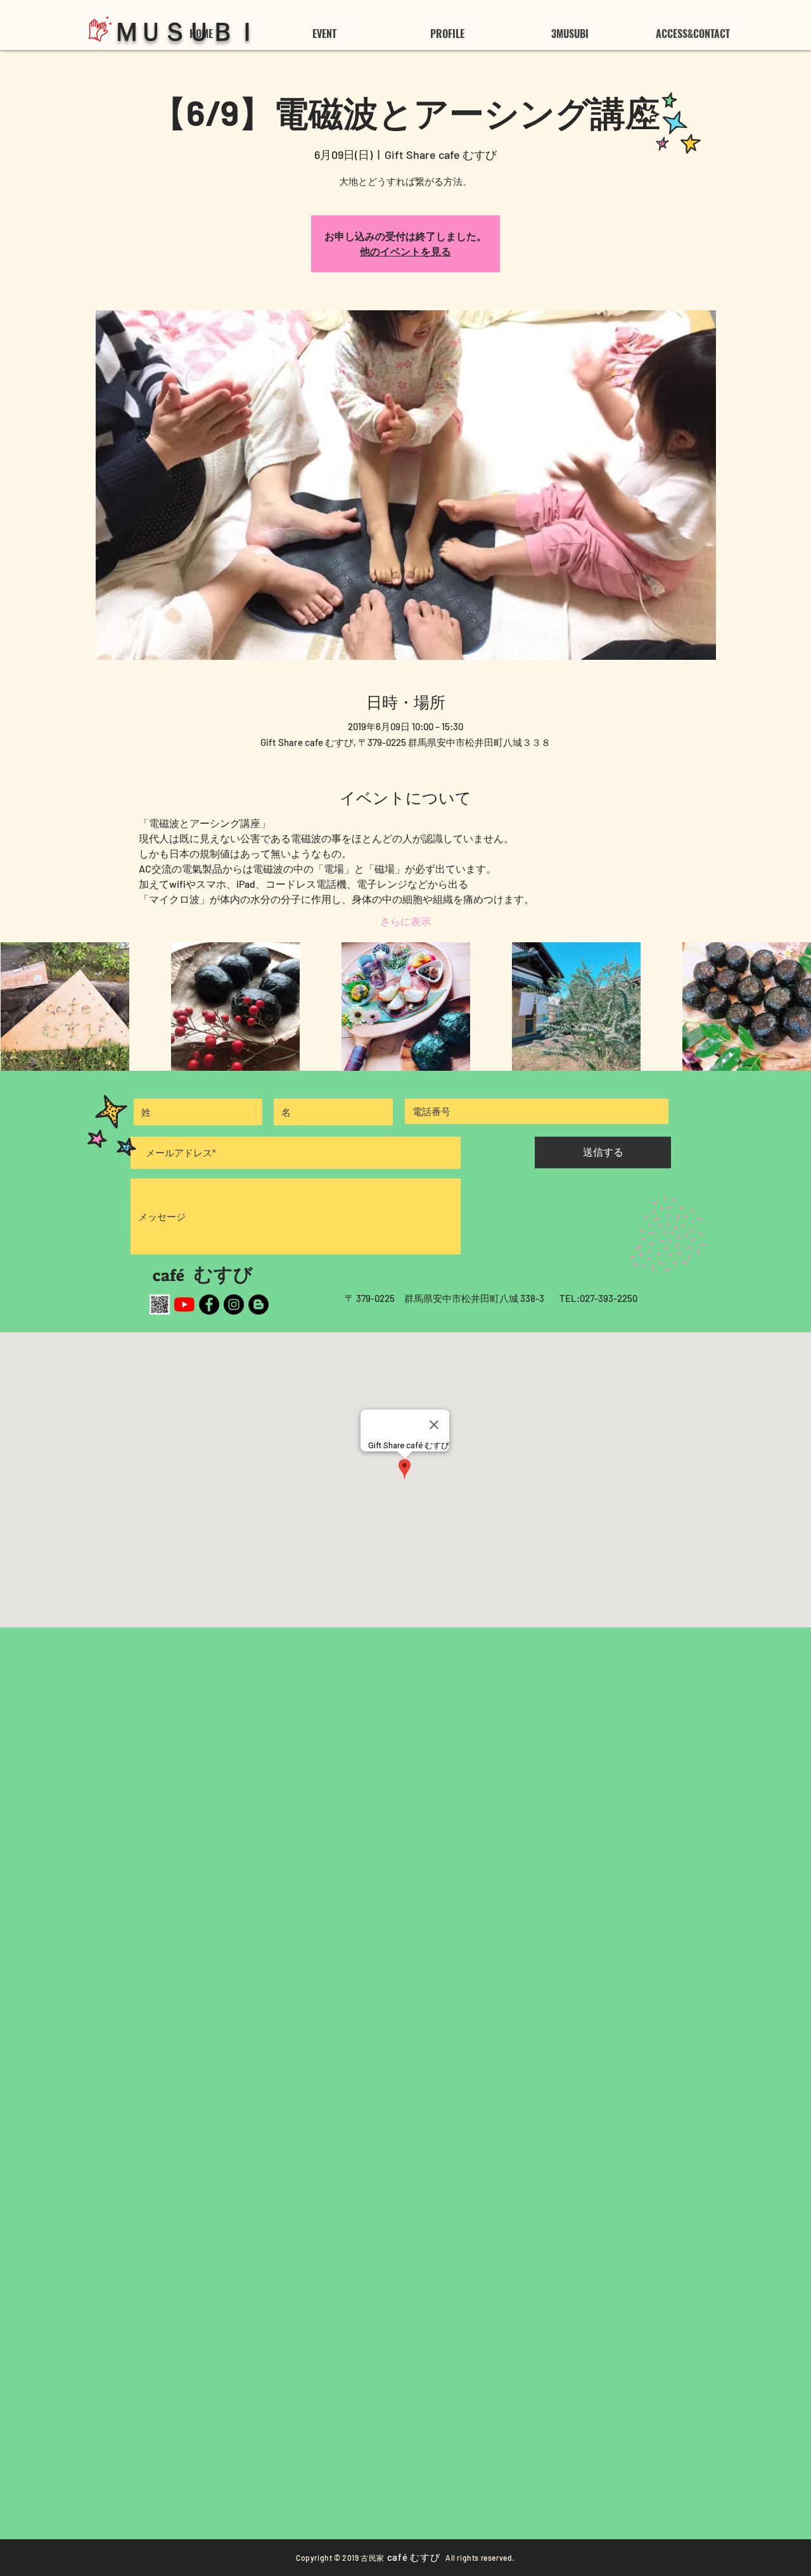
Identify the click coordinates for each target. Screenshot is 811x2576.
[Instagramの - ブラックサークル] (234, 1304)
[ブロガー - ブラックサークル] (259, 1304)
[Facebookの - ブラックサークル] (209, 1304)
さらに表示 (405, 921)
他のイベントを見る (405, 251)
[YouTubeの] (184, 1304)
